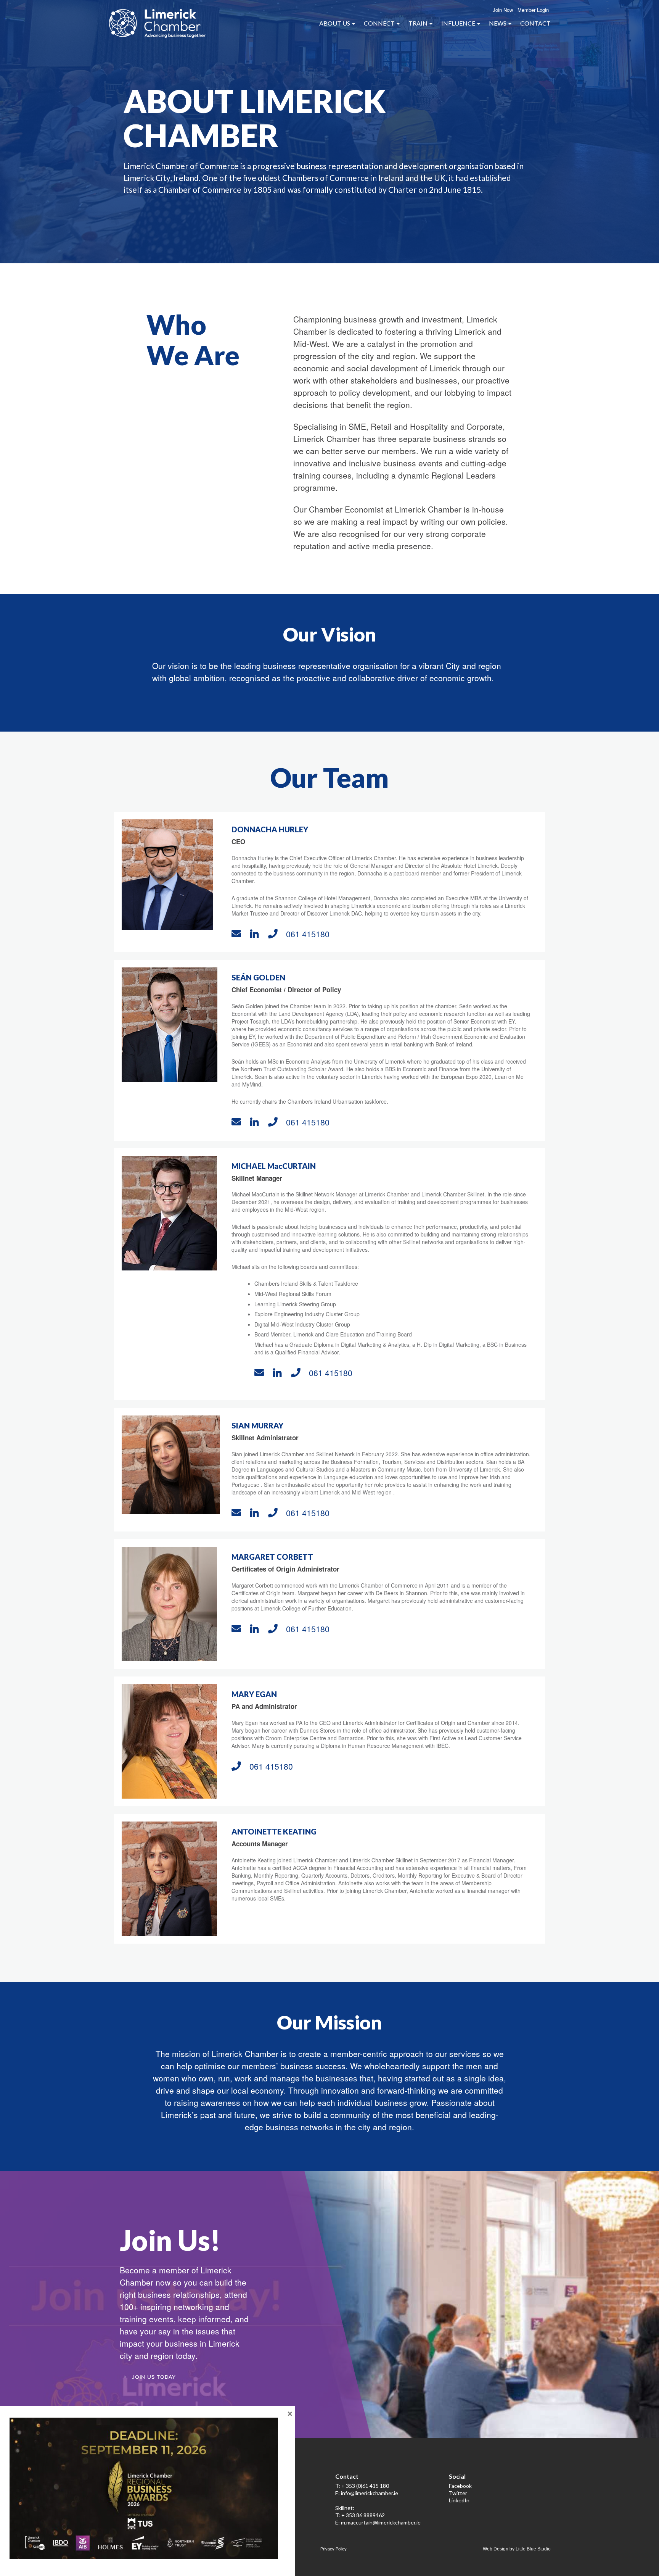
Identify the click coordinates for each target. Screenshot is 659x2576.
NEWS (498, 23)
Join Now (503, 10)
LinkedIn (459, 2500)
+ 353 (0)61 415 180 (365, 2486)
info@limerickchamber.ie (370, 2493)
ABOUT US (335, 23)
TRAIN (419, 23)
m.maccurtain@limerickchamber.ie (381, 2522)
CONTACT (535, 23)
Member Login (533, 10)
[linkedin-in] (257, 933)
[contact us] (239, 933)
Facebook (460, 2486)
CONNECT (380, 23)
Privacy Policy (334, 2549)
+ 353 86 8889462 (363, 2515)
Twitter (458, 2493)
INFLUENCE (459, 23)
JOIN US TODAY (154, 2377)
